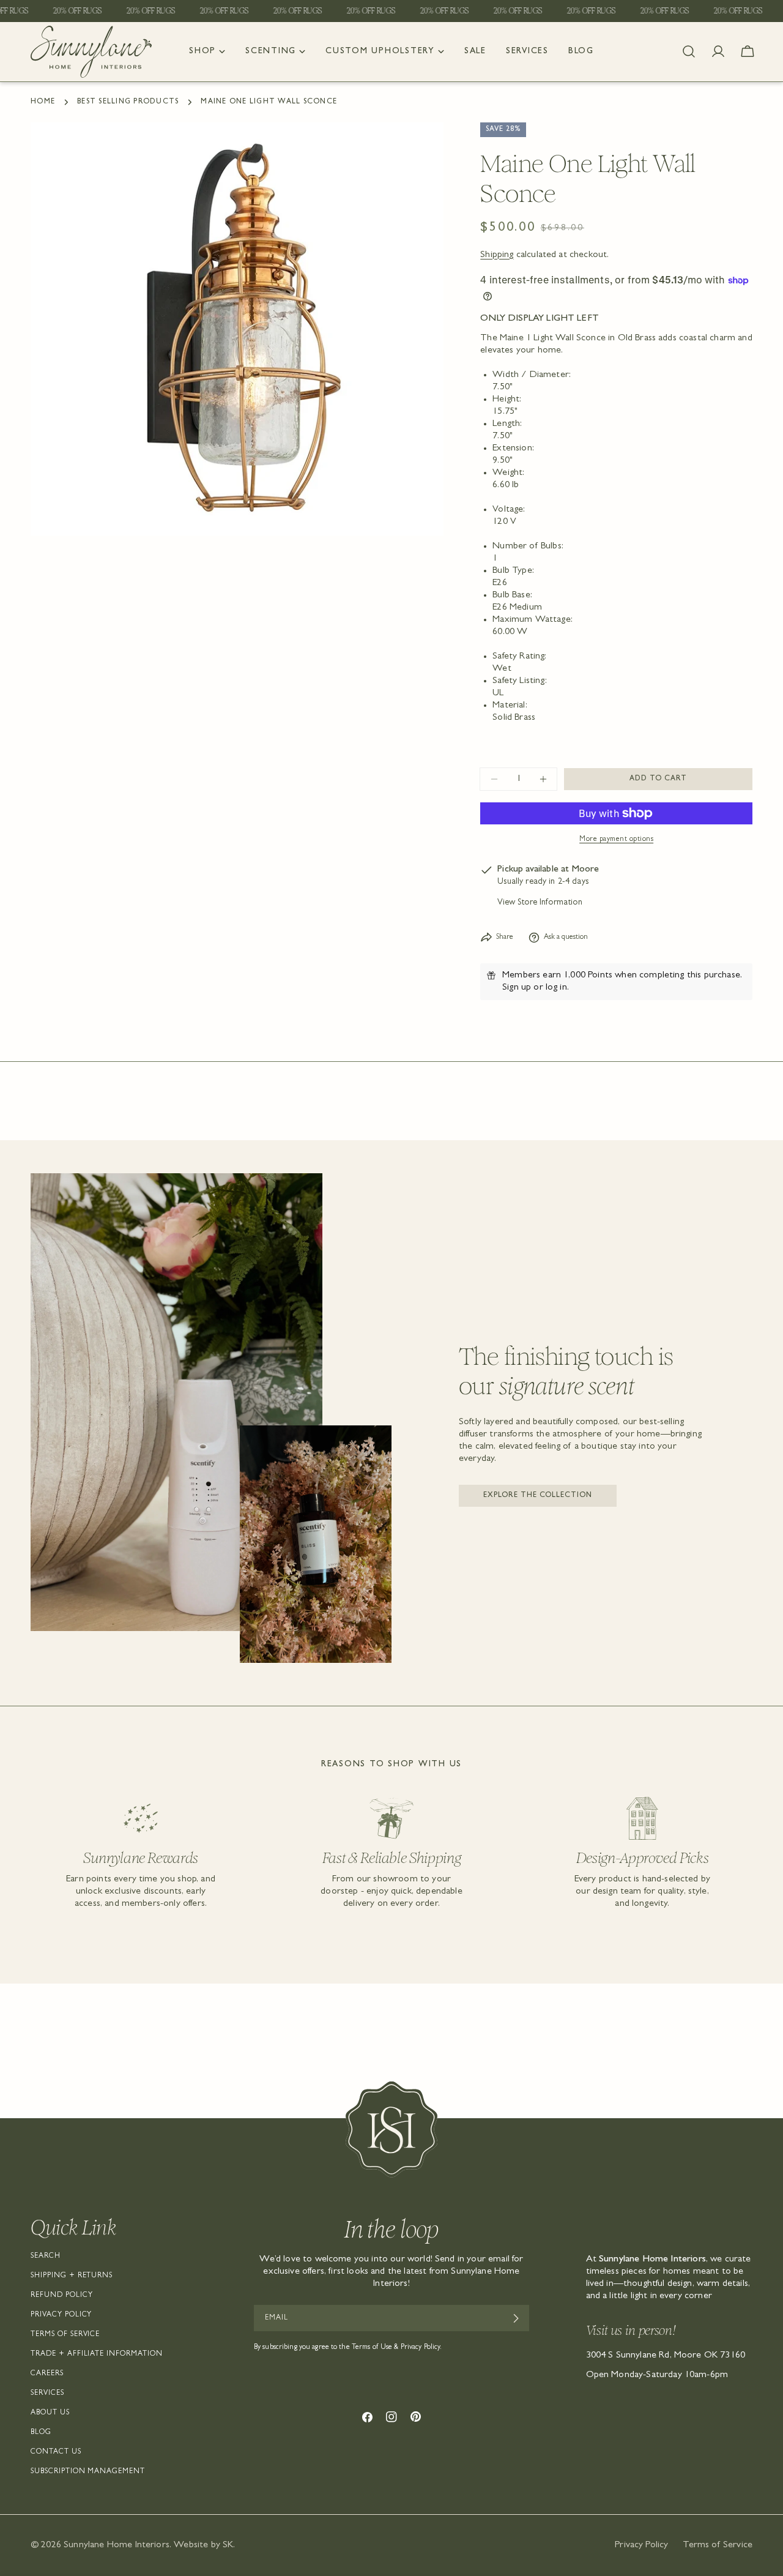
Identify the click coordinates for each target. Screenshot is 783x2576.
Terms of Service (65, 2335)
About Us (50, 2413)
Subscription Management (88, 2472)
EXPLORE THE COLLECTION (538, 1496)
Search (46, 2257)
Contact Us (56, 2452)
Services (47, 2394)
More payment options (616, 840)
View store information (540, 903)
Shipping (497, 255)
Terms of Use (372, 2348)
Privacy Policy (61, 2315)
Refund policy (61, 2296)
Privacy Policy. (421, 2348)
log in (556, 988)
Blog (41, 2433)
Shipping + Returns (72, 2276)
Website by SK (203, 2545)
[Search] (689, 51)
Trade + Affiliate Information (97, 2354)
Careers (47, 2374)
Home (43, 102)
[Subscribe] (515, 2318)
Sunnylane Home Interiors (117, 2545)
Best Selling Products (128, 102)
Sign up (517, 988)
